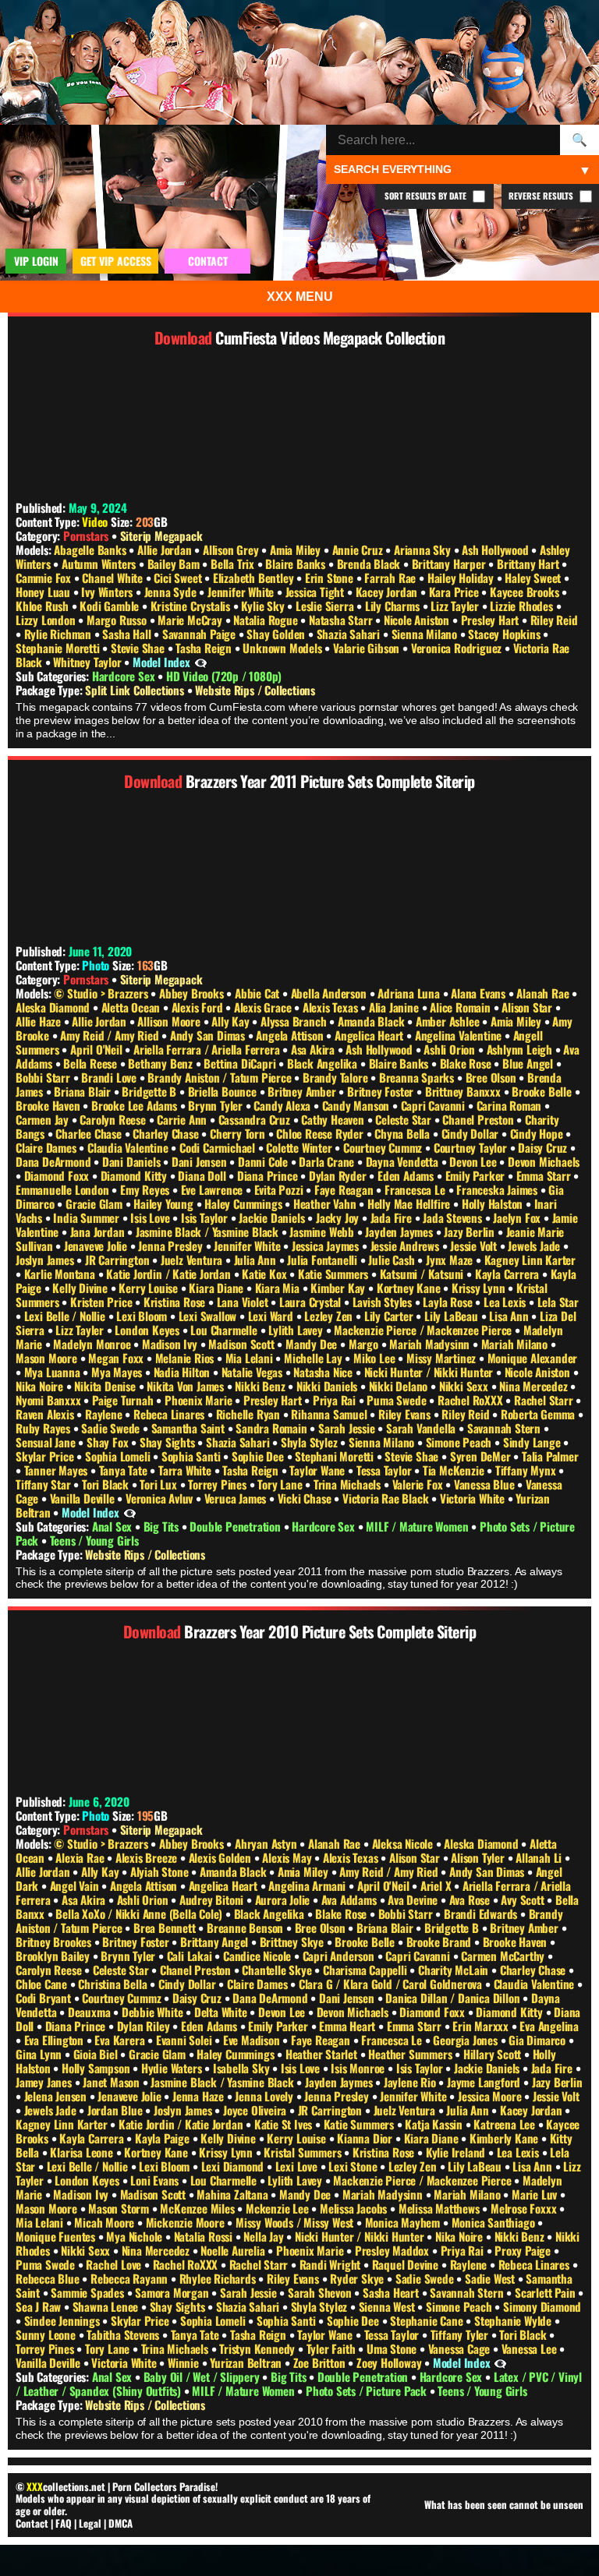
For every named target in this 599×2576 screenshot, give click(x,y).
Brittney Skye (293, 1942)
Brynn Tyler (217, 1105)
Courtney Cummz (384, 1147)
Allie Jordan (166, 549)
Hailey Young (165, 1203)
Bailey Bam (175, 564)
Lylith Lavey (297, 1330)
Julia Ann (257, 1260)
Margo (365, 1344)
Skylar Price (46, 1456)
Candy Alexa (284, 1105)
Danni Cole (264, 1161)
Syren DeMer (482, 1456)
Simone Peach (460, 1442)
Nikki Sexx (465, 1386)
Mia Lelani (251, 1358)
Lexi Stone (354, 2166)
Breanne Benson (246, 1928)
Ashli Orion (451, 1049)
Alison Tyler (479, 1857)
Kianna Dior (366, 2138)
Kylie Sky (264, 606)
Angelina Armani (308, 1885)
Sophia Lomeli (119, 1456)
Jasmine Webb (323, 1231)
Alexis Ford (199, 1007)
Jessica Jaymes (327, 1246)
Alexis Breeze (148, 1857)
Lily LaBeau (453, 1316)
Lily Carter (390, 1316)
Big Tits (163, 1526)
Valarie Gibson (368, 648)
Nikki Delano (400, 1386)
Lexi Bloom (143, 1316)
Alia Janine (395, 1007)
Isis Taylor (206, 1217)
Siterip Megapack (161, 535)
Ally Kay (232, 1021)
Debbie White (154, 2012)
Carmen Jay (44, 1119)
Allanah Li (540, 1857)
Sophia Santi (192, 1456)
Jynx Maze (451, 1260)
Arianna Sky (424, 549)
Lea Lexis (506, 1302)
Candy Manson (357, 1105)
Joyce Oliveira (256, 2110)
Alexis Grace (264, 1007)
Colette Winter (300, 1147)
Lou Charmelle (225, 1330)
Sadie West (491, 2278)
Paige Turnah (124, 1400)
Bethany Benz (161, 1063)
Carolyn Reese (114, 1119)
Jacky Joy (339, 1217)
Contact (32, 2523)
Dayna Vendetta (404, 1161)
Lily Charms (394, 606)
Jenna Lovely (265, 2096)
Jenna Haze (200, 2096)
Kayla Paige (164, 2138)
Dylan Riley (145, 2026)
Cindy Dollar (471, 1133)
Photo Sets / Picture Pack (368, 2390)
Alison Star (528, 1007)
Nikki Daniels (328, 1386)
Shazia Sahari (350, 634)
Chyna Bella (404, 1133)
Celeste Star (404, 1119)
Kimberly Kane (505, 2138)
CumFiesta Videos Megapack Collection (330, 337)
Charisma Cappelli (366, 1970)
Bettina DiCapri (241, 1063)
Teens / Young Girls (94, 1540)
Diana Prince (269, 1175)
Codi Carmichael (219, 1147)
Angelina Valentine (460, 1035)
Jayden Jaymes (400, 1231)
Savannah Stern (505, 1428)
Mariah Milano (516, 1344)
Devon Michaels (544, 1161)
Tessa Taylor (385, 1470)
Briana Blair (83, 1091)
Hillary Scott (494, 2054)
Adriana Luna (410, 993)
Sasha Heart (392, 2292)
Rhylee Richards (219, 2278)
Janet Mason (113, 2082)
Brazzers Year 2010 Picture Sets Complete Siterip (330, 1631)
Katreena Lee (505, 2124)
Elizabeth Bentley (255, 578)
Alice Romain (461, 1007)
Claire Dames (47, 1147)
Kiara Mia (279, 1288)
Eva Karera (121, 2040)
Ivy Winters (108, 592)
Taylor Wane (319, 1470)
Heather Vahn (326, 1203)
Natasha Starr (342, 620)
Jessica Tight (316, 592)
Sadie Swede (112, 1428)
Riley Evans (406, 1414)
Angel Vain (76, 1885)
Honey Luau (44, 592)
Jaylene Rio (411, 2082)
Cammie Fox (45, 578)
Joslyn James (46, 1260)
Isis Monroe (359, 2068)
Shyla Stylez (310, 1442)
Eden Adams (407, 1175)
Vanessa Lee (531, 2348)
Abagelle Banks (91, 549)
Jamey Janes (45, 2082)
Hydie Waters (173, 2068)
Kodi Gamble (111, 606)
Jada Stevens (454, 1217)
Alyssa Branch (295, 1021)
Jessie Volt (475, 1246)
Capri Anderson (340, 1956)
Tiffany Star (44, 1484)
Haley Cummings (245, 1203)
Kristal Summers (304, 2152)
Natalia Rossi (205, 2236)
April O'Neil (97, 1049)
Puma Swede (398, 1400)
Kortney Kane (410, 1288)
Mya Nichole (136, 2236)
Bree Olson (493, 1077)
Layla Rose (449, 1302)
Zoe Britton (321, 2362)
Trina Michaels (349, 1484)
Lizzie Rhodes (523, 606)
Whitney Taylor (89, 662)
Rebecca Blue (49, 2278)
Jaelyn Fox (518, 1217)
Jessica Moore (491, 2096)
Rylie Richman (59, 634)
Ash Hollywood (496, 549)
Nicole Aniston (418, 620)
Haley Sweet (534, 578)
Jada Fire (393, 1217)
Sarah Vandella (422, 1428)
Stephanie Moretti (59, 648)
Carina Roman (510, 1105)
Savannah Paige (200, 634)
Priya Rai (336, 1400)
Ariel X (437, 1885)
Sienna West (388, 2306)
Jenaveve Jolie (97, 1246)
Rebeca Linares (170, 1414)
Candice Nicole (259, 1956)
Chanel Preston (479, 1119)
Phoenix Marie (200, 1400)
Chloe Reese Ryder (321, 1133)
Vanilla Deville (84, 1498)
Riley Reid (554, 620)
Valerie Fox (419, 1484)
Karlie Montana (61, 1274)
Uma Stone (393, 2348)
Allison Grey (232, 549)
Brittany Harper (450, 564)
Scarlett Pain (546, 2292)
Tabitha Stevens (124, 2334)
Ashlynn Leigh (521, 1049)
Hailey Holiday (462, 578)
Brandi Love (110, 1077)
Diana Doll (203, 1175)
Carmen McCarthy (504, 1956)
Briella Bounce (224, 1091)
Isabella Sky (243, 2068)
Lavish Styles (384, 1302)
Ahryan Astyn (267, 1843)
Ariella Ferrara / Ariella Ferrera (208, 1049)
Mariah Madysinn (431, 1344)
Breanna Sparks (418, 1077)
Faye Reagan (346, 1189)
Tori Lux (159, 1484)
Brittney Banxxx (464, 1091)
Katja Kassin (435, 2124)
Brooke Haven (49, 1105)
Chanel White (113, 578)
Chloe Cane (43, 1984)
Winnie (185, 2362)
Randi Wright (331, 2264)
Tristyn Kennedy (259, 2348)
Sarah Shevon (321, 2292)
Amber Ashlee (449, 1021)
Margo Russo (118, 620)
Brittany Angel (216, 1942)
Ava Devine (414, 1899)
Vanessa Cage (461, 2348)
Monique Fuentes (57, 2236)
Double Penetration (236, 1526)
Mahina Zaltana (234, 2194)
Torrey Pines (218, 1484)
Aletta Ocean (132, 1007)
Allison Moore (170, 1021)
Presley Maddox (393, 2250)
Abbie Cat (259, 993)
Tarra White (186, 1470)
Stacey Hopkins (505, 634)
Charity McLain (455, 1970)
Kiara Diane (218, 1288)
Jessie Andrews (406, 1246)
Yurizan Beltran (247, 2362)
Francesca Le (416, 1189)
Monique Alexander (533, 1358)
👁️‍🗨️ (201, 662)
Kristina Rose (176, 1302)
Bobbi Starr (44, 1077)
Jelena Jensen (57, 2096)
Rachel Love (115, 2264)
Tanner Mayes (57, 1470)
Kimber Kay (339, 1288)
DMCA (121, 2523)
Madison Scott (243, 1344)
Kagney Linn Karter (530, 1260)
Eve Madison (253, 2040)
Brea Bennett (166, 1928)
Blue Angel (529, 1063)
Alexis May (288, 1857)
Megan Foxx (117, 1358)
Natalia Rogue (267, 620)
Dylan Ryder (339, 1175)
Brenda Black (370, 564)
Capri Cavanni (434, 1105)
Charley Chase (167, 1133)
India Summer (87, 1217)
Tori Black (107, 1484)
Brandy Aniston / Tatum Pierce (221, 1077)
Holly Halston (494, 1203)
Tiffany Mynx (527, 1470)
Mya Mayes (118, 1372)
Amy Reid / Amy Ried (111, 1035)
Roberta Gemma (539, 1414)
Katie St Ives (285, 2124)
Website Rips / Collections (255, 690)
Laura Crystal (312, 1302)
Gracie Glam (96, 1203)
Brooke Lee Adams (136, 1105)
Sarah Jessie (348, 1428)
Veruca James (237, 1498)
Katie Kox (266, 1274)
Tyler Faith (333, 2348)
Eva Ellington (55, 2040)
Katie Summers (335, 1274)
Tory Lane (281, 1484)
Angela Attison (291, 1035)
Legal (90, 2523)
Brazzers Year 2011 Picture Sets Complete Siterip (330, 781)
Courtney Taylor (472, 1147)
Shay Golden (277, 634)
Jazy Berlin (471, 1231)
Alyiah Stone (161, 1871)
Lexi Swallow (209, 1316)
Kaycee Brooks (526, 592)
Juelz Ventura (193, 1260)
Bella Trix (234, 564)
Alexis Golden (222, 1857)
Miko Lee (376, 1358)
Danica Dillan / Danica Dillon (454, 1998)
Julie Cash (393, 1260)
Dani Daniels (133, 1161)
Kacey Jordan (388, 592)
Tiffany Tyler (461, 2334)
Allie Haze (40, 1021)
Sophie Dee (259, 1456)
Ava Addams (351, 1899)
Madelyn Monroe (93, 1344)
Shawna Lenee (107, 2306)
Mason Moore (48, 1358)
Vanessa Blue (486, 1484)
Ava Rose (471, 1899)
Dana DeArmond (55, 1161)
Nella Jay (265, 2236)
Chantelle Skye (278, 1970)
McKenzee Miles (198, 2208)
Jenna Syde (172, 592)
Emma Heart (349, 2026)
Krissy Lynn (480, 1288)
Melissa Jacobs (355, 2208)
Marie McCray (191, 620)
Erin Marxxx (482, 2026)
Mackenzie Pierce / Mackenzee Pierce (424, 1330)
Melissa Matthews (441, 2208)
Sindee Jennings (64, 2320)
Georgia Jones (466, 2040)
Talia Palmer (550, 1456)
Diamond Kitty (135, 1175)
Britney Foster (382, 1091)
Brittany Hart (529, 564)
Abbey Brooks (193, 993)
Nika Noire (41, 1386)
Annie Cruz (359, 549)
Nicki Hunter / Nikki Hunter (430, 1372)
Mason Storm (120, 2208)
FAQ (64, 2523)
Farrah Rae (392, 578)
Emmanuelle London (64, 1189)
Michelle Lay (314, 1358)
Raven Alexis (46, 1414)
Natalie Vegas (253, 1372)
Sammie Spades (89, 2292)
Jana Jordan (99, 1231)
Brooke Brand (440, 1942)
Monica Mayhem (404, 2222)
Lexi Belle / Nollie (66, 1316)
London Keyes (148, 1330)
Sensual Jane (47, 1442)
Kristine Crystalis (192, 606)
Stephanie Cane (428, 2320)
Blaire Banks (296, 564)
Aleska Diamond (54, 1007)
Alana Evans (480, 993)
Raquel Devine (407, 2264)
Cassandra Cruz (256, 1119)
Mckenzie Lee (278, 2208)
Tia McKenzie (455, 1470)
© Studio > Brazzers (102, 993)
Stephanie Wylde (514, 2320)
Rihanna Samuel (330, 1414)
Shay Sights (169, 1442)
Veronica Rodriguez (458, 648)
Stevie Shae (139, 648)
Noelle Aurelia (234, 2250)
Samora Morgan (173, 2292)
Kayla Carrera (509, 1274)
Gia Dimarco (539, 2040)
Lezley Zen (330, 1316)
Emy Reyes (146, 1189)
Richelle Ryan (250, 1414)
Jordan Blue (117, 2110)
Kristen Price (103, 1302)
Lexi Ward (272, 1316)
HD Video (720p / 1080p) (224, 676)
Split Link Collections (136, 690)
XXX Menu (300, 297)
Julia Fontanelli (324, 1260)
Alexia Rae (81, 1857)
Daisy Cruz (544, 1147)
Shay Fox (109, 1442)
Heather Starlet (323, 2054)
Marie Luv (536, 2194)
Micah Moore (106, 2222)
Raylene (105, 1414)
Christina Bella (114, 1984)
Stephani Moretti (336, 1456)
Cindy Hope (538, 1133)
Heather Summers (411, 2054)
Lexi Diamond (234, 2166)
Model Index (161, 662)
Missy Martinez (443, 1358)
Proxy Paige (524, 2250)
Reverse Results (542, 196)
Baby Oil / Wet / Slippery (203, 2376)
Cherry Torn (239, 1133)
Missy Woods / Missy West (296, 2222)
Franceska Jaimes (498, 1189)
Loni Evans (156, 2180)
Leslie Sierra (326, 606)
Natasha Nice (324, 1372)
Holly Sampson (97, 2068)
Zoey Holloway (390, 2362)
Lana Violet (244, 1302)
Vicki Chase (306, 1498)
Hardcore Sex (125, 676)
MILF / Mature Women (418, 1526)
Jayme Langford (485, 2082)
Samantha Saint (190, 1428)
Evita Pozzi (280, 1189)
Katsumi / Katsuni (423, 1274)
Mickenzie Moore (187, 2222)
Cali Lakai (191, 1956)
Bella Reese (92, 1063)
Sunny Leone (47, 2334)
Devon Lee (474, 1161)
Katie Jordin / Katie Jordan (170, 1274)
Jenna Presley (172, 1246)
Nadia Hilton (183, 1372)
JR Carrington (119, 1260)
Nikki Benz (261, 1386)
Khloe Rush (44, 606)
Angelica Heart (370, 1035)
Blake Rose (467, 1063)
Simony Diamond (542, 2306)
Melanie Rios (186, 1358)
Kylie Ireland (457, 2152)
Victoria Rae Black (387, 1498)
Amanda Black (372, 1021)
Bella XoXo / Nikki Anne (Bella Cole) (140, 1913)
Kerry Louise (149, 1288)
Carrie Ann (183, 1119)
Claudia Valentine (129, 1147)
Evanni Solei (185, 2040)
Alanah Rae (544, 993)
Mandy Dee (313, 1344)
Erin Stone (331, 578)
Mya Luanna (54, 1372)
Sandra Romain (273, 1428)
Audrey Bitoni (213, 1899)
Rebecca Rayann (131, 2278)
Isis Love (151, 1217)
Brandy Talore (337, 1077)
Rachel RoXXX (471, 1400)
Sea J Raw (40, 2306)
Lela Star (558, 1302)
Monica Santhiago (495, 2222)
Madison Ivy (171, 1344)
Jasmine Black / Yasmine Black (209, 1231)
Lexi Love (298, 2166)
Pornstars (86, 535)
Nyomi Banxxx (50, 1400)
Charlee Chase (90, 1133)
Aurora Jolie (284, 1899)
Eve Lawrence (213, 1189)
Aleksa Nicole (404, 1843)
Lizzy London (47, 620)
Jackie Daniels (273, 1217)
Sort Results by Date (427, 196)
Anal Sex (113, 1526)
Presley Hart (491, 620)
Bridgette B (151, 1091)
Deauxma (90, 2012)
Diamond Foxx (58, 1175)
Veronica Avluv (161, 1498)
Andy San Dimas (209, 1035)
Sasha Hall (128, 634)
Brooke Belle (543, 1091)
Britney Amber (303, 1091)
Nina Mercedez (535, 1386)
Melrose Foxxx (525, 2208)
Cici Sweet (179, 578)
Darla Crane (328, 1161)
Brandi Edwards (482, 1913)
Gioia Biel (97, 2054)
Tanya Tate (125, 1470)
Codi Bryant (45, 1998)
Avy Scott (524, 1899)
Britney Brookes (55, 1942)
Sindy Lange (533, 1442)
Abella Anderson (330, 993)
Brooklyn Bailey (54, 1956)
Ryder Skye (358, 2278)
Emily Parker (477, 1175)
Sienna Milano (426, 634)
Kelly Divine (81, 1288)
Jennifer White (242, 592)
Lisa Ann (510, 1316)
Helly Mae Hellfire (410, 1203)
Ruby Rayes (44, 1428)
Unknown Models (284, 648)
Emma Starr (545, 1175)
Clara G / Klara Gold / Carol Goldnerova (392, 1984)
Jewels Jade (535, 1246)
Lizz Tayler (456, 606)
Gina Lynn (40, 2054)
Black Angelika (324, 1063)
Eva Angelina (549, 2026)
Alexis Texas (331, 1007)
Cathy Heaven (334, 1119)
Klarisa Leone (83, 2152)
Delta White (222, 2012)
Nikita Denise (106, 1386)
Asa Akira (314, 1049)
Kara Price (455, 592)
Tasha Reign (205, 648)
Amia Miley (297, 549)
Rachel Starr (545, 1400)
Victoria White (474, 1498)
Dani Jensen (201, 1161)
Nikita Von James (187, 1386)
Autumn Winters (100, 564)
